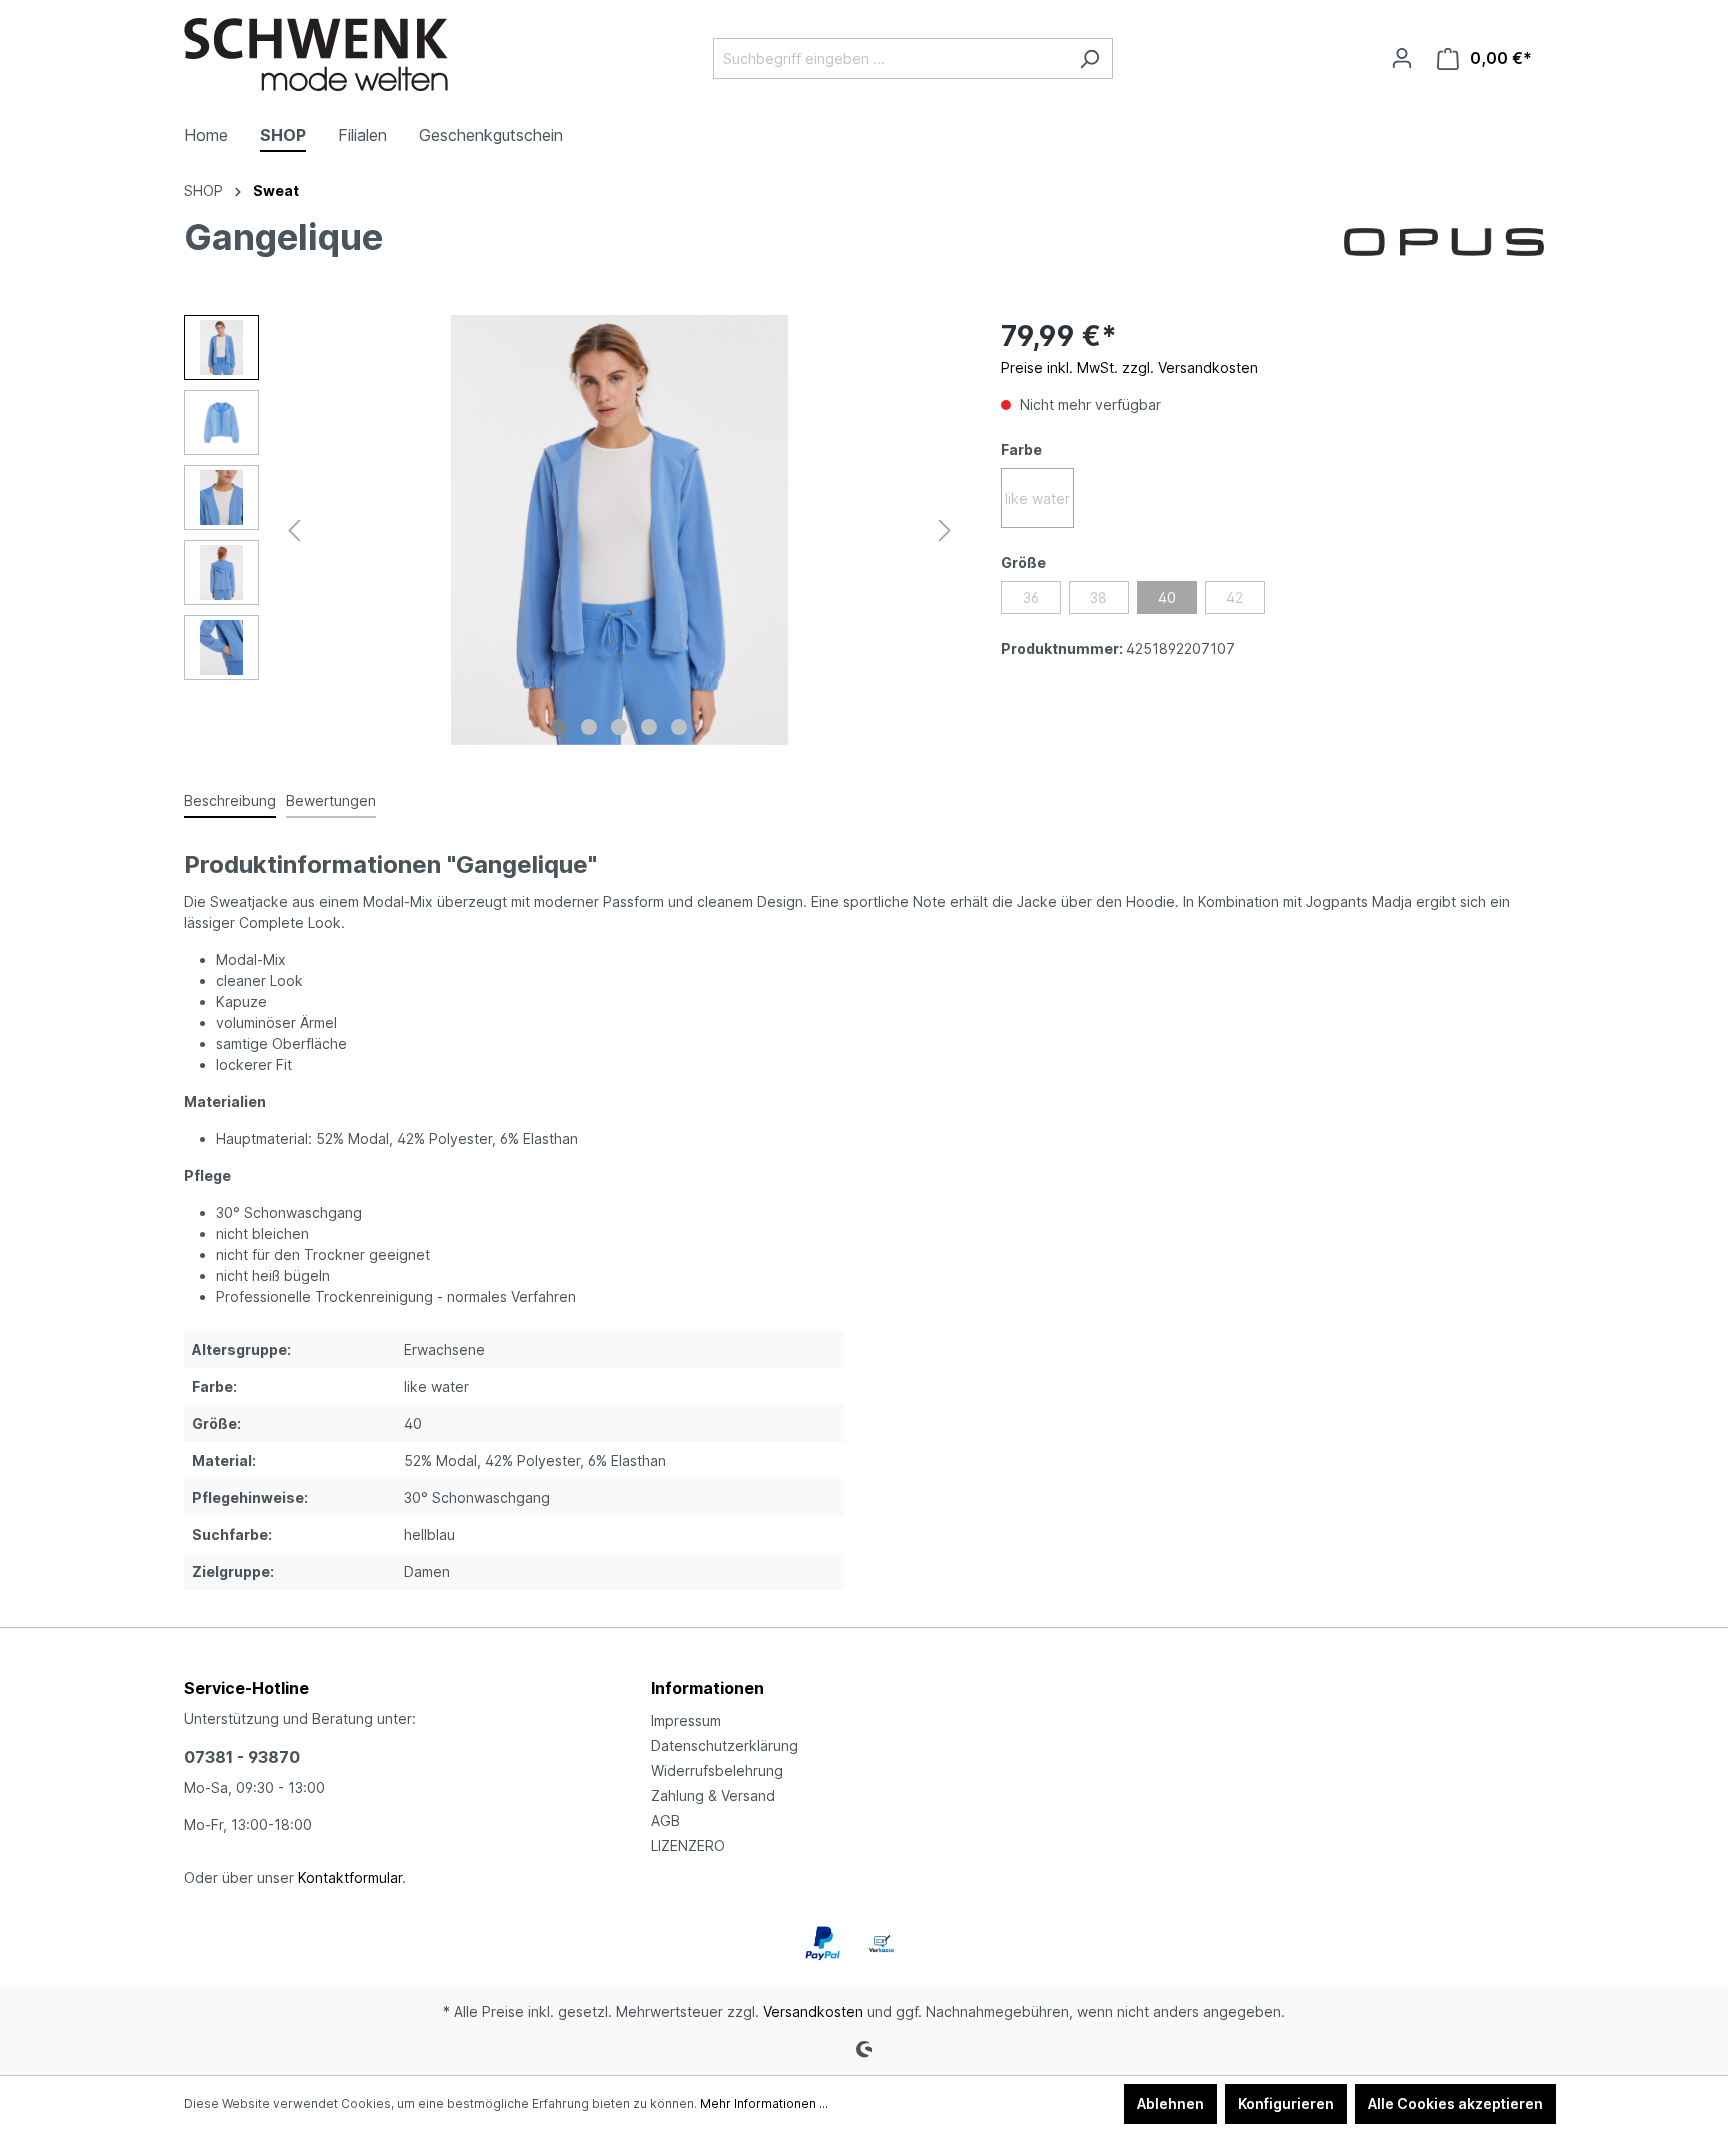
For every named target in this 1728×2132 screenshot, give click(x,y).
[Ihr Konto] (1402, 58)
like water (1037, 498)
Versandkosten (813, 2011)
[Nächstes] (945, 530)
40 (1167, 597)
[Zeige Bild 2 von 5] (589, 727)
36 (1031, 597)
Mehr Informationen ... (764, 2103)
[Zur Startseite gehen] (316, 54)
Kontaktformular (350, 1877)
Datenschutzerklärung (724, 1745)
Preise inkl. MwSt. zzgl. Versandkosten (1129, 367)
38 (1098, 597)
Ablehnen (1170, 2103)
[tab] (230, 801)
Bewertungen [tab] (331, 800)
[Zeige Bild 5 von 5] (679, 727)
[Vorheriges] (294, 530)
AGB (665, 1820)
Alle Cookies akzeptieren (1455, 2103)
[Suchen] (1089, 58)
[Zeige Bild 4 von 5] (649, 727)
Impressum (686, 1720)
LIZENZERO (688, 1845)
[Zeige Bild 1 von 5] (559, 727)
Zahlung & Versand (713, 1795)
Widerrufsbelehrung (717, 1770)
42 (1234, 597)
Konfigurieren (1286, 2103)
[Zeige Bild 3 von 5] (619, 727)
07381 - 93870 (242, 1757)
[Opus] (1444, 240)
